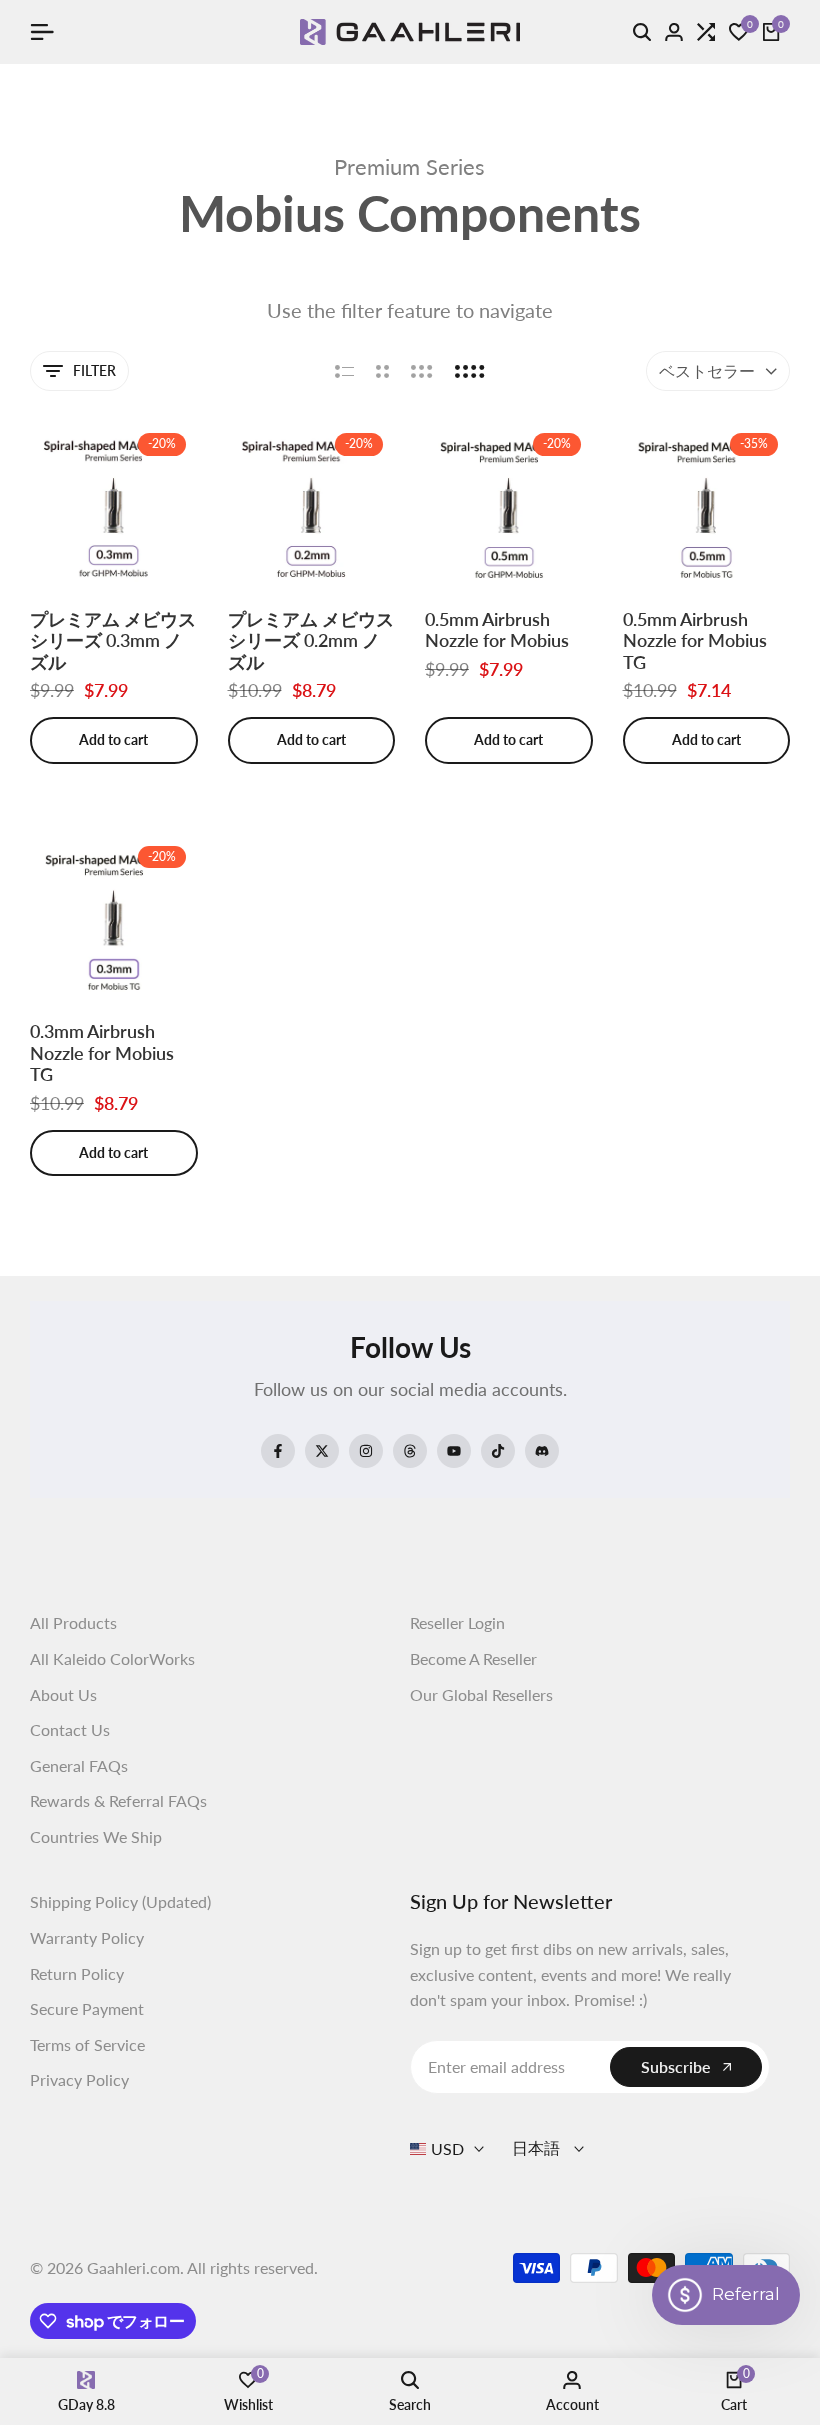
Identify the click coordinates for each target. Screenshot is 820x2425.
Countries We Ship (96, 1836)
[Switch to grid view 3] (422, 371)
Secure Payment (87, 2008)
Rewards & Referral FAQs (118, 1800)
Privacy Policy (79, 2079)
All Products (73, 1622)
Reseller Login (457, 1622)
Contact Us (70, 1729)
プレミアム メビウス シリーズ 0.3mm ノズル (113, 641)
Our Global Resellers (481, 1694)
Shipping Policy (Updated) (120, 1901)
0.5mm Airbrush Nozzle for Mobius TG (695, 641)
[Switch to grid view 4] (470, 371)
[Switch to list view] (344, 371)
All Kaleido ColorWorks (112, 1658)
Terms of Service (87, 2044)
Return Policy (77, 1973)
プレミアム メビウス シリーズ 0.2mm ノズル (311, 641)
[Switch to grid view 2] (382, 371)
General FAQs (79, 1765)
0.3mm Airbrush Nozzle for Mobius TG (102, 1053)
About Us (63, 1694)
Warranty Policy (87, 1937)
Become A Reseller (473, 1658)
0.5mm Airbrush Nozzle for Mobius (497, 630)
